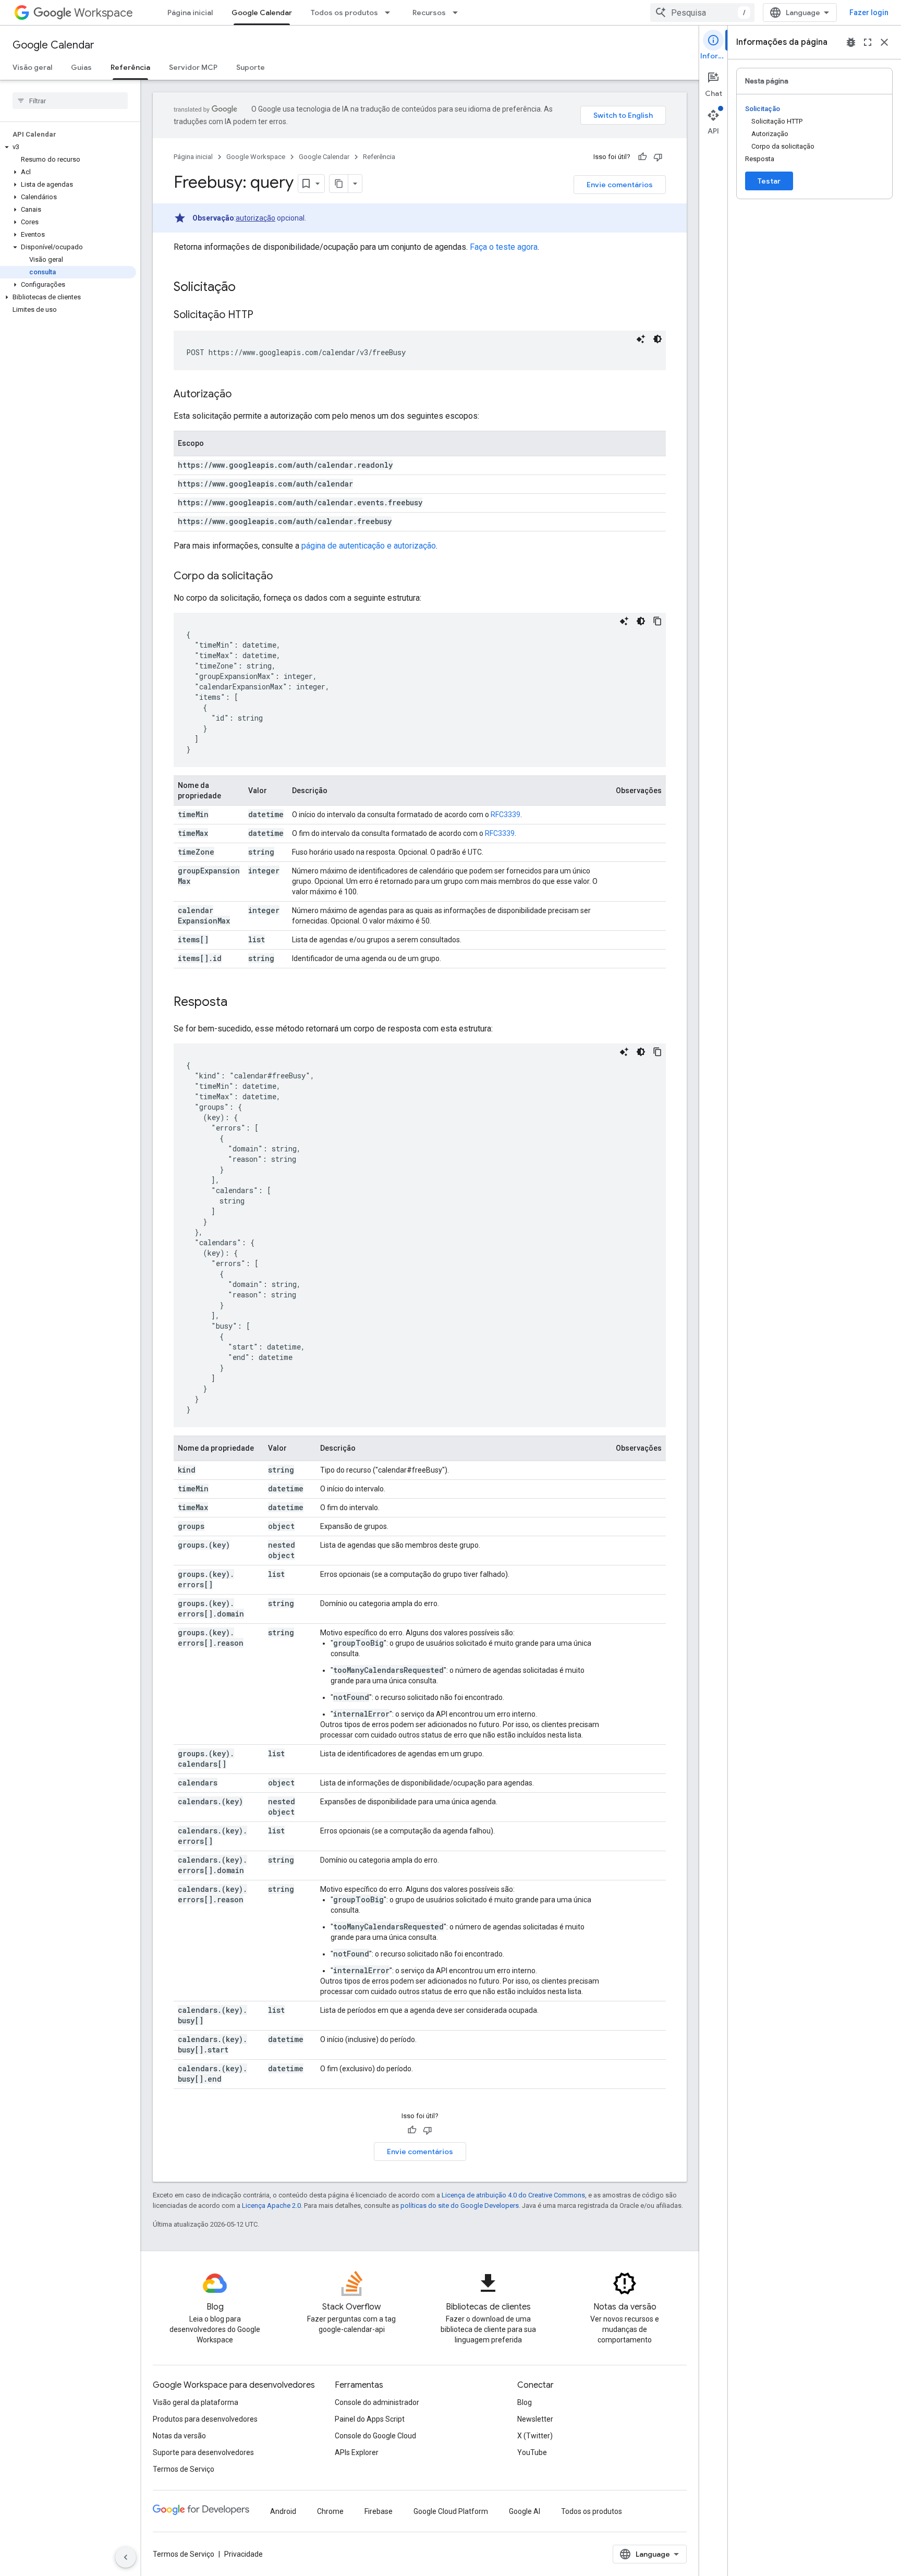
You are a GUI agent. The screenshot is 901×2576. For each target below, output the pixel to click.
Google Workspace (256, 157)
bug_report (851, 42)
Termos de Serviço (184, 2469)
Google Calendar (262, 13)
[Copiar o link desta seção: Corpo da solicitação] (283, 577)
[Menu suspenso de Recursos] (458, 13)
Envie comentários (620, 185)
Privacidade (243, 2554)
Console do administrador (377, 2402)
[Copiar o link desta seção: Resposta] (238, 1003)
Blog (525, 2402)
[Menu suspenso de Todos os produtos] (391, 13)
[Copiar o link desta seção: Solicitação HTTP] (264, 315)
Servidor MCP (193, 67)
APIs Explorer (357, 2452)
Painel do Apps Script (370, 2419)
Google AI (525, 2511)
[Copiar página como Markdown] (339, 184)
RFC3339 (506, 815)
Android (283, 2511)
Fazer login (869, 13)
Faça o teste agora (504, 247)
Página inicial (190, 13)
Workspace (104, 13)
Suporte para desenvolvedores (203, 2452)
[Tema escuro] (658, 339)
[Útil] (642, 157)
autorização (255, 218)
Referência (130, 67)
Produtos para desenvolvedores (205, 2419)
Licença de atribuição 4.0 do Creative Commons (513, 2195)
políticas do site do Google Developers (460, 2206)
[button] (68, 147)
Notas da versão (179, 2436)
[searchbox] (70, 101)
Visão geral (32, 67)
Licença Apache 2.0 (271, 2206)
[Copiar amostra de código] (658, 621)
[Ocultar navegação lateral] (126, 2557)
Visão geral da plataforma (196, 2402)
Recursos (429, 13)
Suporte (251, 67)
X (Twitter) (535, 2436)
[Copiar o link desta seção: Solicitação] (246, 288)
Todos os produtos (344, 13)
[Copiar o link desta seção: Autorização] (242, 395)
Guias (81, 67)
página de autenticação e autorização (369, 546)
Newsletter (535, 2419)
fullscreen (868, 42)
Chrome (330, 2511)
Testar (769, 181)
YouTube (532, 2452)
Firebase (379, 2511)
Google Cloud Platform (451, 2511)
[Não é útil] (658, 157)
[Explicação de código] (641, 339)
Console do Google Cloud (375, 2436)
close (884, 42)
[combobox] (702, 13)
